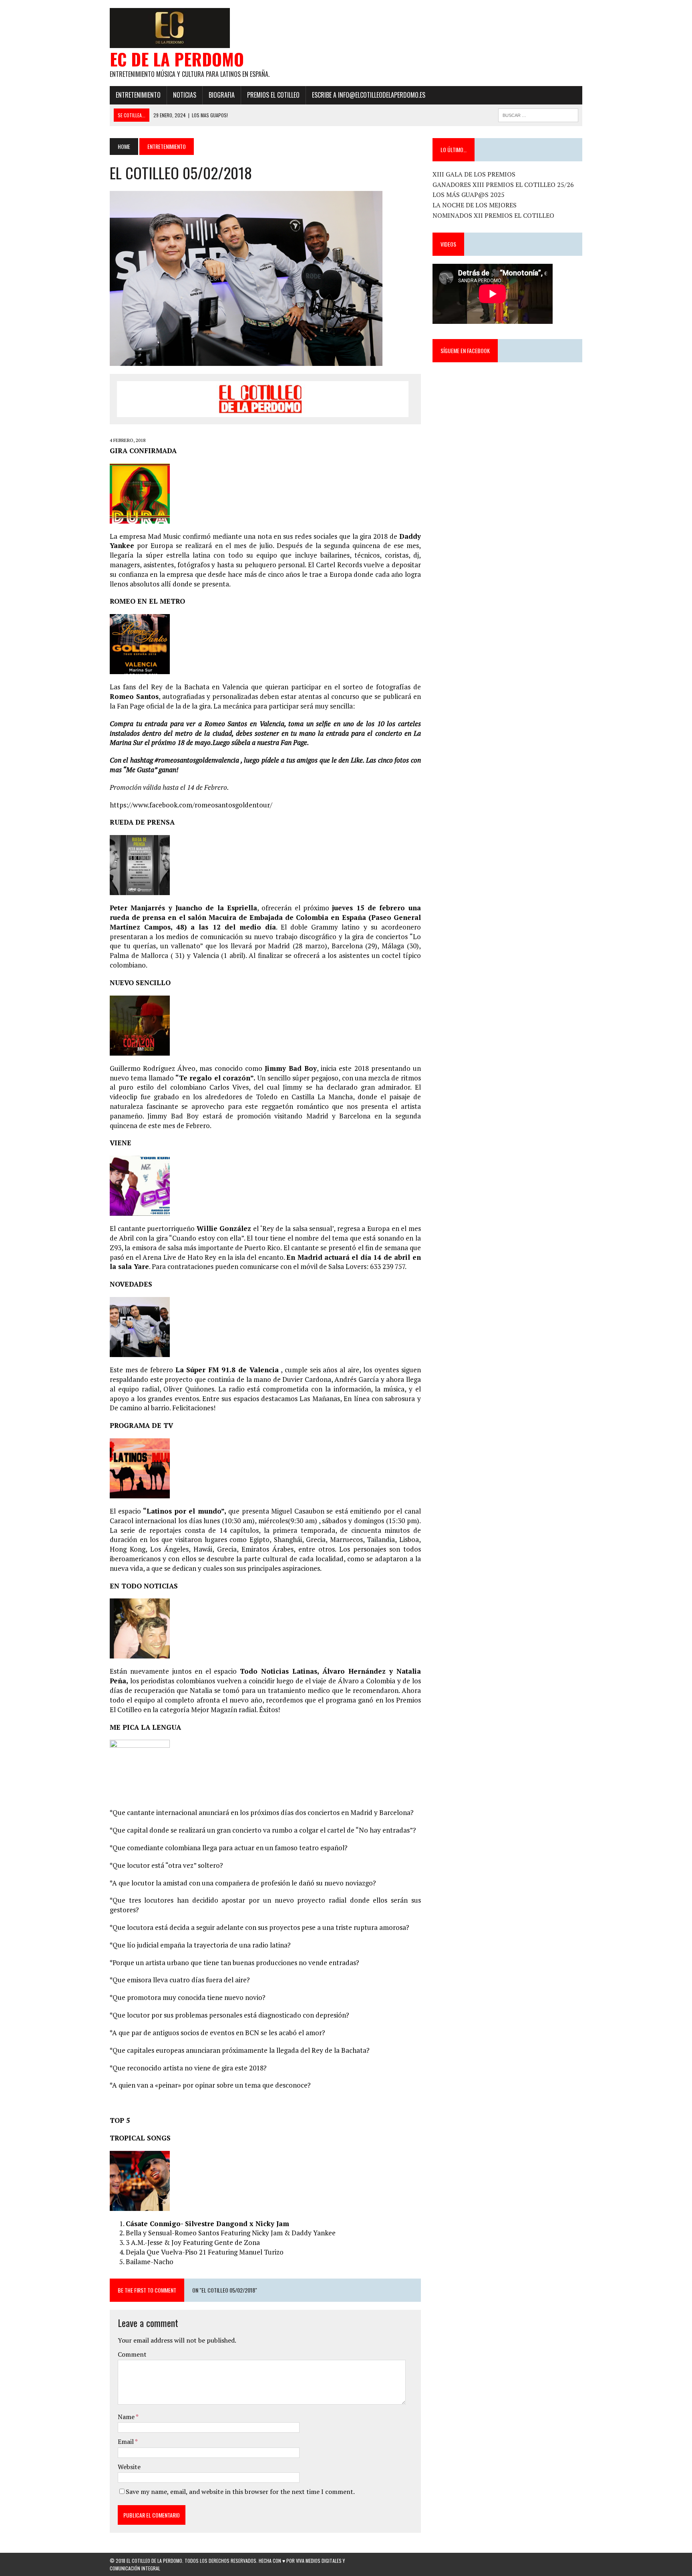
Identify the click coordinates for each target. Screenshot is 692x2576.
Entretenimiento (138, 95)
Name (127, 2417)
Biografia (222, 95)
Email (126, 2441)
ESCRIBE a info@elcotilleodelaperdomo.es (369, 95)
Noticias (185, 95)
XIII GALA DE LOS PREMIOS (474, 174)
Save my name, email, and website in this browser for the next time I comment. (240, 2492)
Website (129, 2467)
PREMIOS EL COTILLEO (273, 95)
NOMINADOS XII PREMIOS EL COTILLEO (493, 215)
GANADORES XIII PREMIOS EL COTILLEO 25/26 (503, 185)
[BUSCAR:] (538, 114)
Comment (132, 2354)
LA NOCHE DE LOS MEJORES (475, 205)
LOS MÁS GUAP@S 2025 (469, 195)
